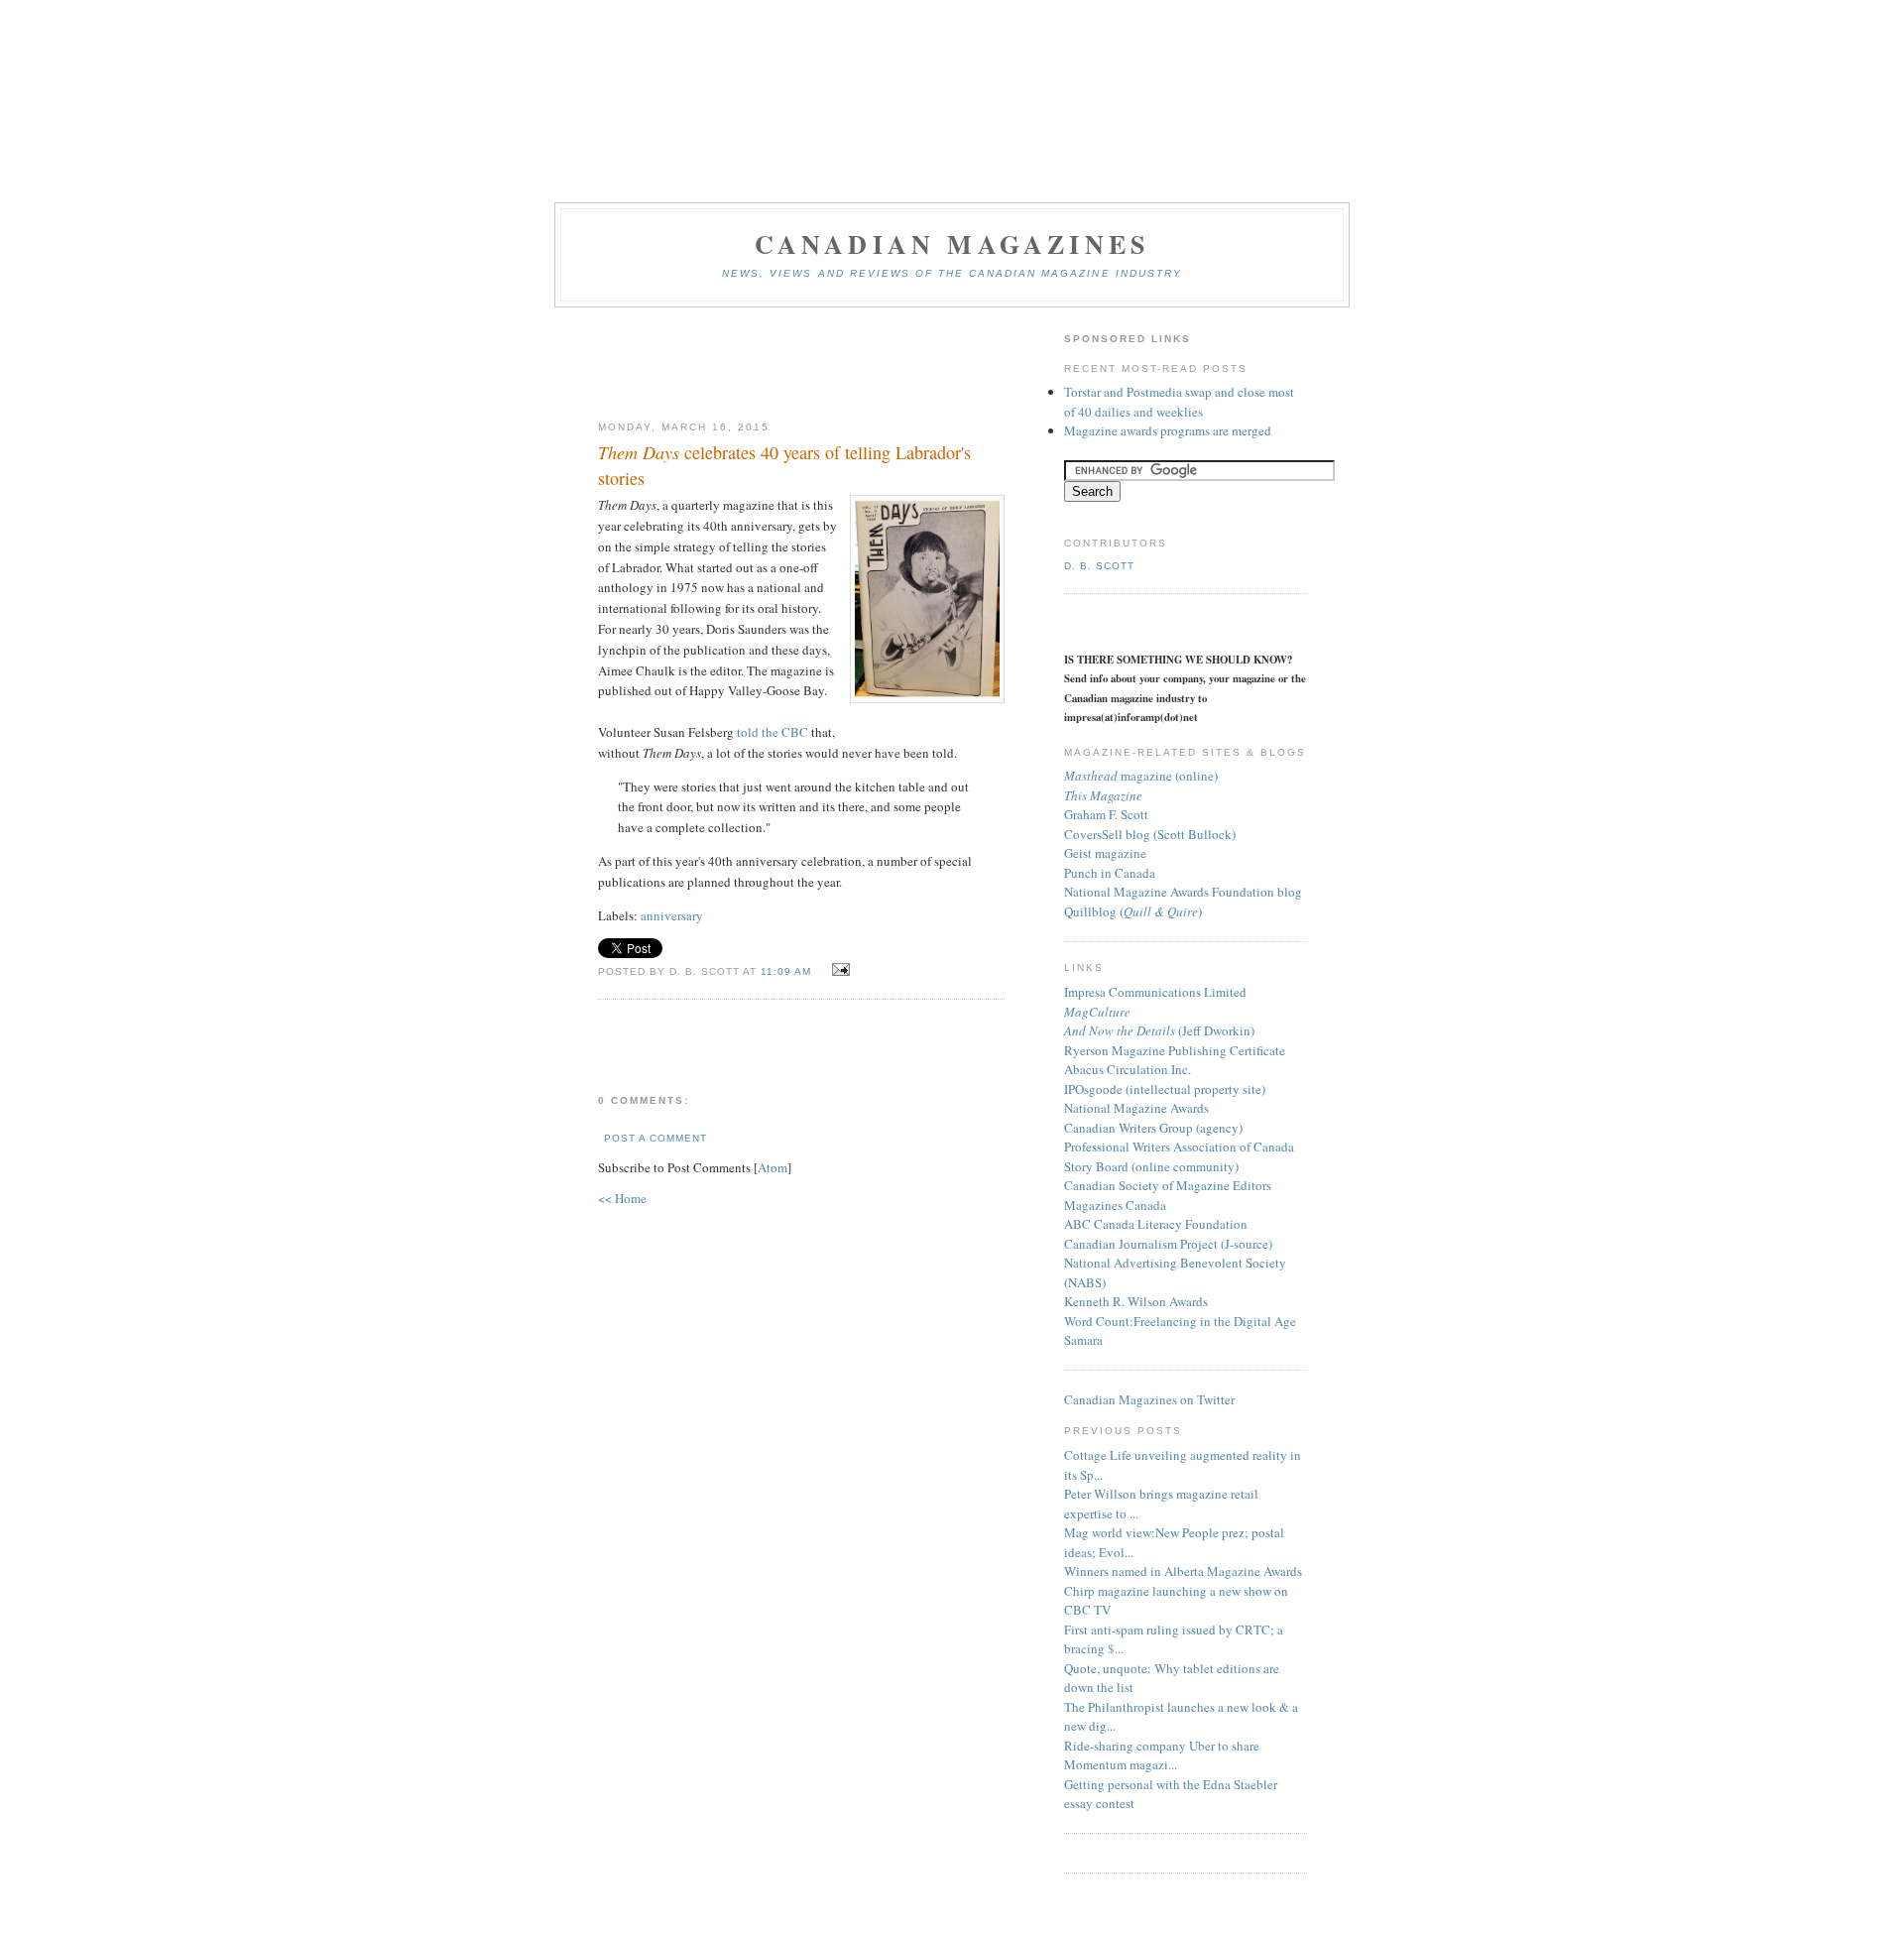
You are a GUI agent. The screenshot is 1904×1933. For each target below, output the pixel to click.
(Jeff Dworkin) (1159, 1030)
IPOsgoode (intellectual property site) (1165, 1089)
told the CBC (773, 732)
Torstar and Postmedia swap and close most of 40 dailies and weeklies (1179, 402)
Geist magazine (1105, 853)
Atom (773, 1167)
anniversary (672, 915)
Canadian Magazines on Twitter (1149, 1399)
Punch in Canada (1110, 873)
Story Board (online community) (1151, 1166)
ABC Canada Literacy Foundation (1156, 1224)
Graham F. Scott (1106, 814)
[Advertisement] (801, 365)
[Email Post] (837, 970)
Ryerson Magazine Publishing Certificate (1175, 1050)
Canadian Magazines (952, 244)
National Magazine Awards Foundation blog (1183, 892)
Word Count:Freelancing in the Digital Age (1180, 1321)
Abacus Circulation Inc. (1128, 1069)
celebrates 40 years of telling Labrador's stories (784, 465)
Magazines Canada (1115, 1205)
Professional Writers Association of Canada (1179, 1147)
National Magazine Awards (1136, 1108)
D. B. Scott (1099, 566)
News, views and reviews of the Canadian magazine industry (952, 273)
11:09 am (788, 971)
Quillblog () (1133, 911)
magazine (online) (1141, 776)
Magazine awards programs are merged (1168, 430)
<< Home (622, 1198)
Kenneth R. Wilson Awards (1136, 1301)
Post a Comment (655, 1138)
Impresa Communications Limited (1155, 992)
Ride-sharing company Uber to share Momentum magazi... (1162, 1755)
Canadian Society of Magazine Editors (1168, 1185)
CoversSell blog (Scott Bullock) (1150, 834)
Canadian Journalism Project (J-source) (1168, 1244)
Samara (1083, 1340)
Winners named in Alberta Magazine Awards (1183, 1571)
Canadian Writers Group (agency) (1153, 1128)
